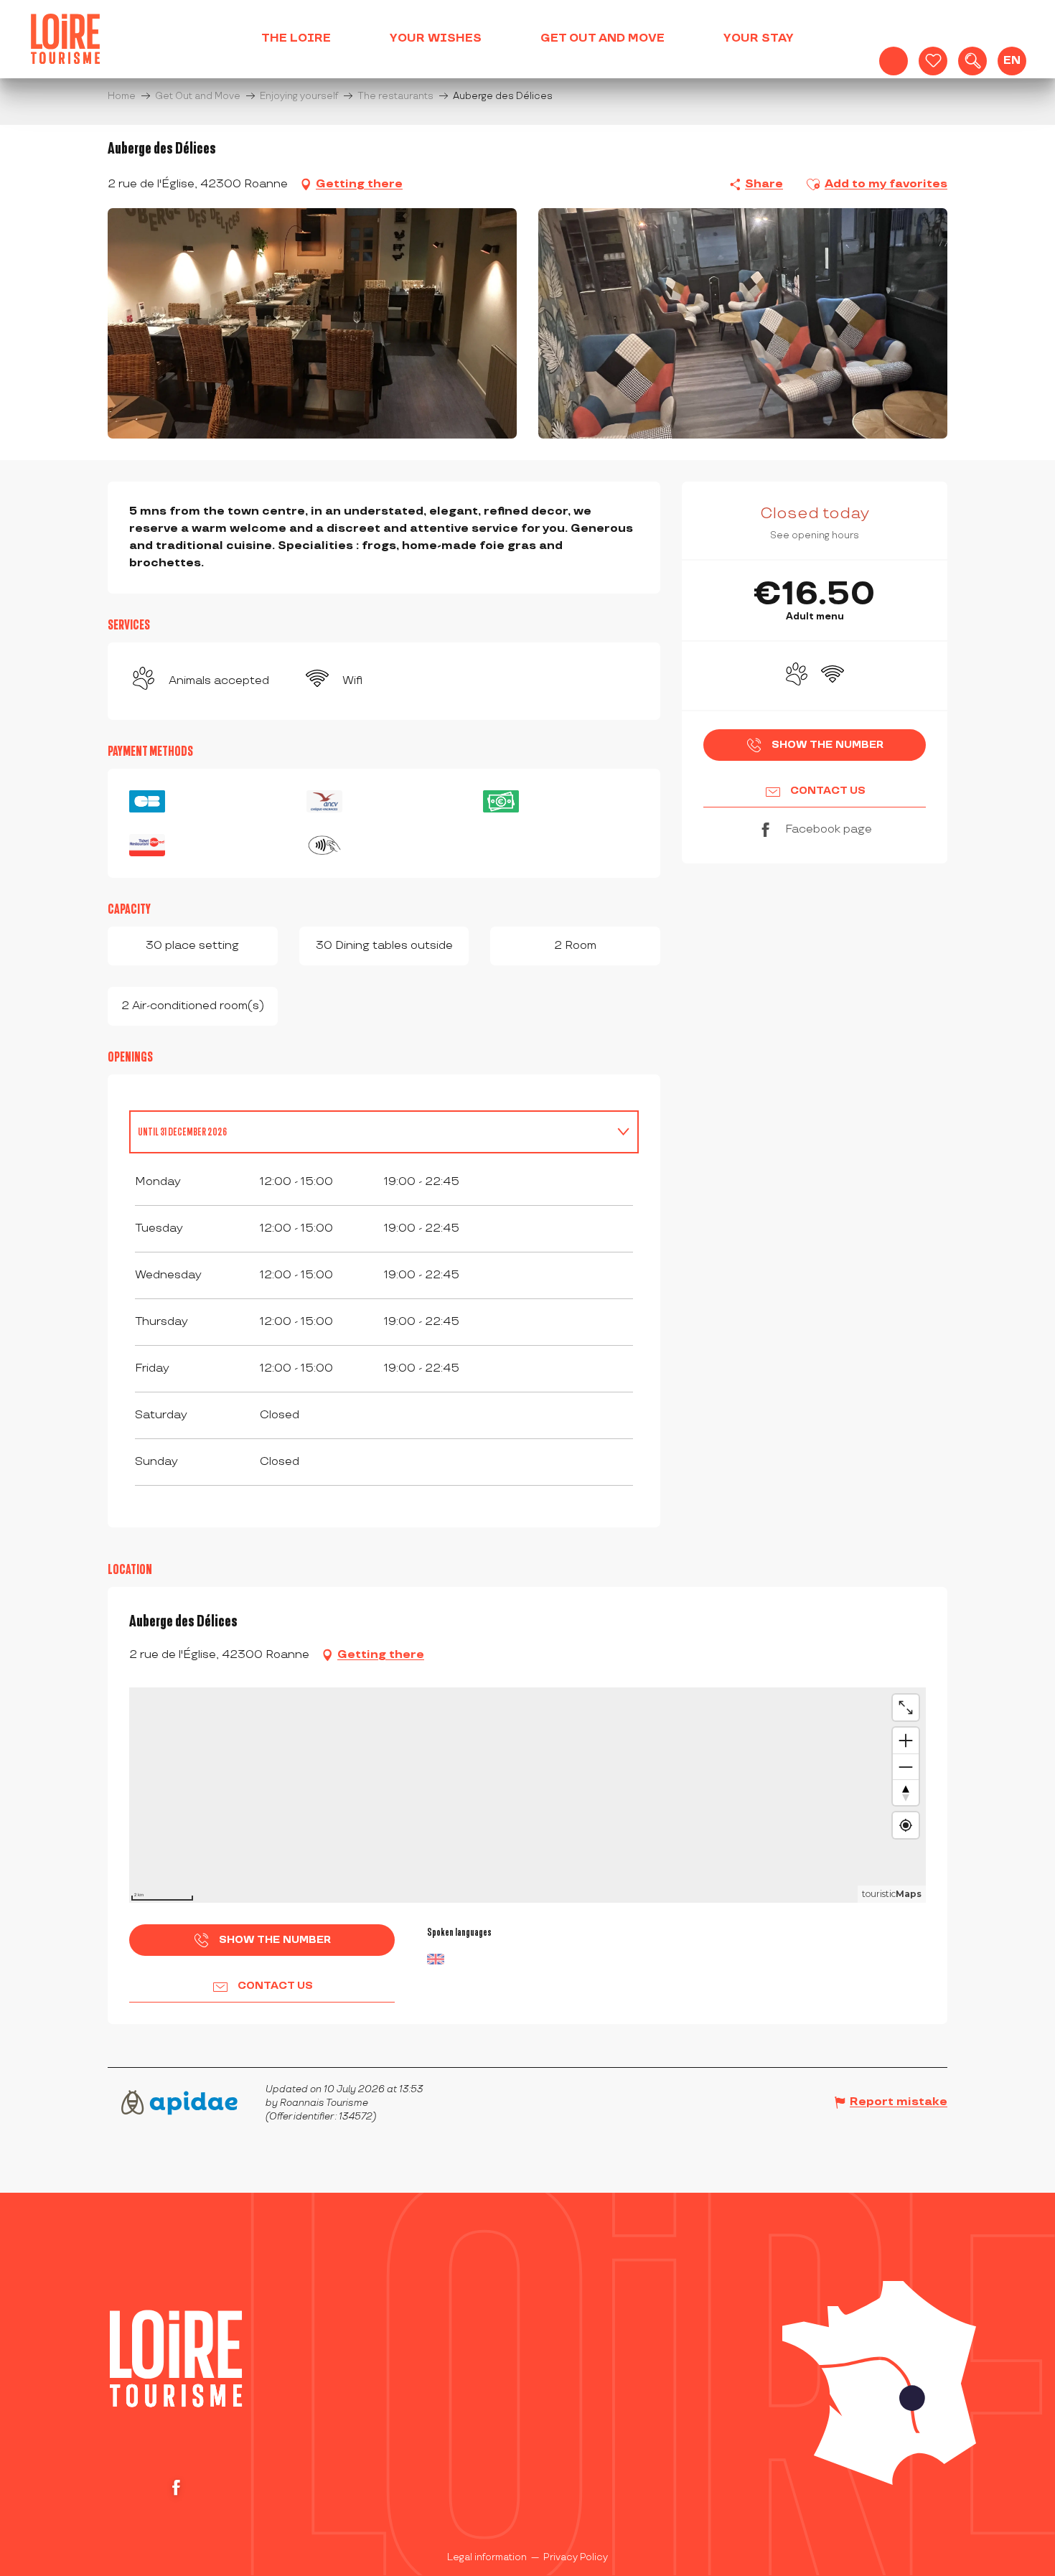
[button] (972, 61)
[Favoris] (933, 61)
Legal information (487, 2557)
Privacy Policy (576, 2557)
